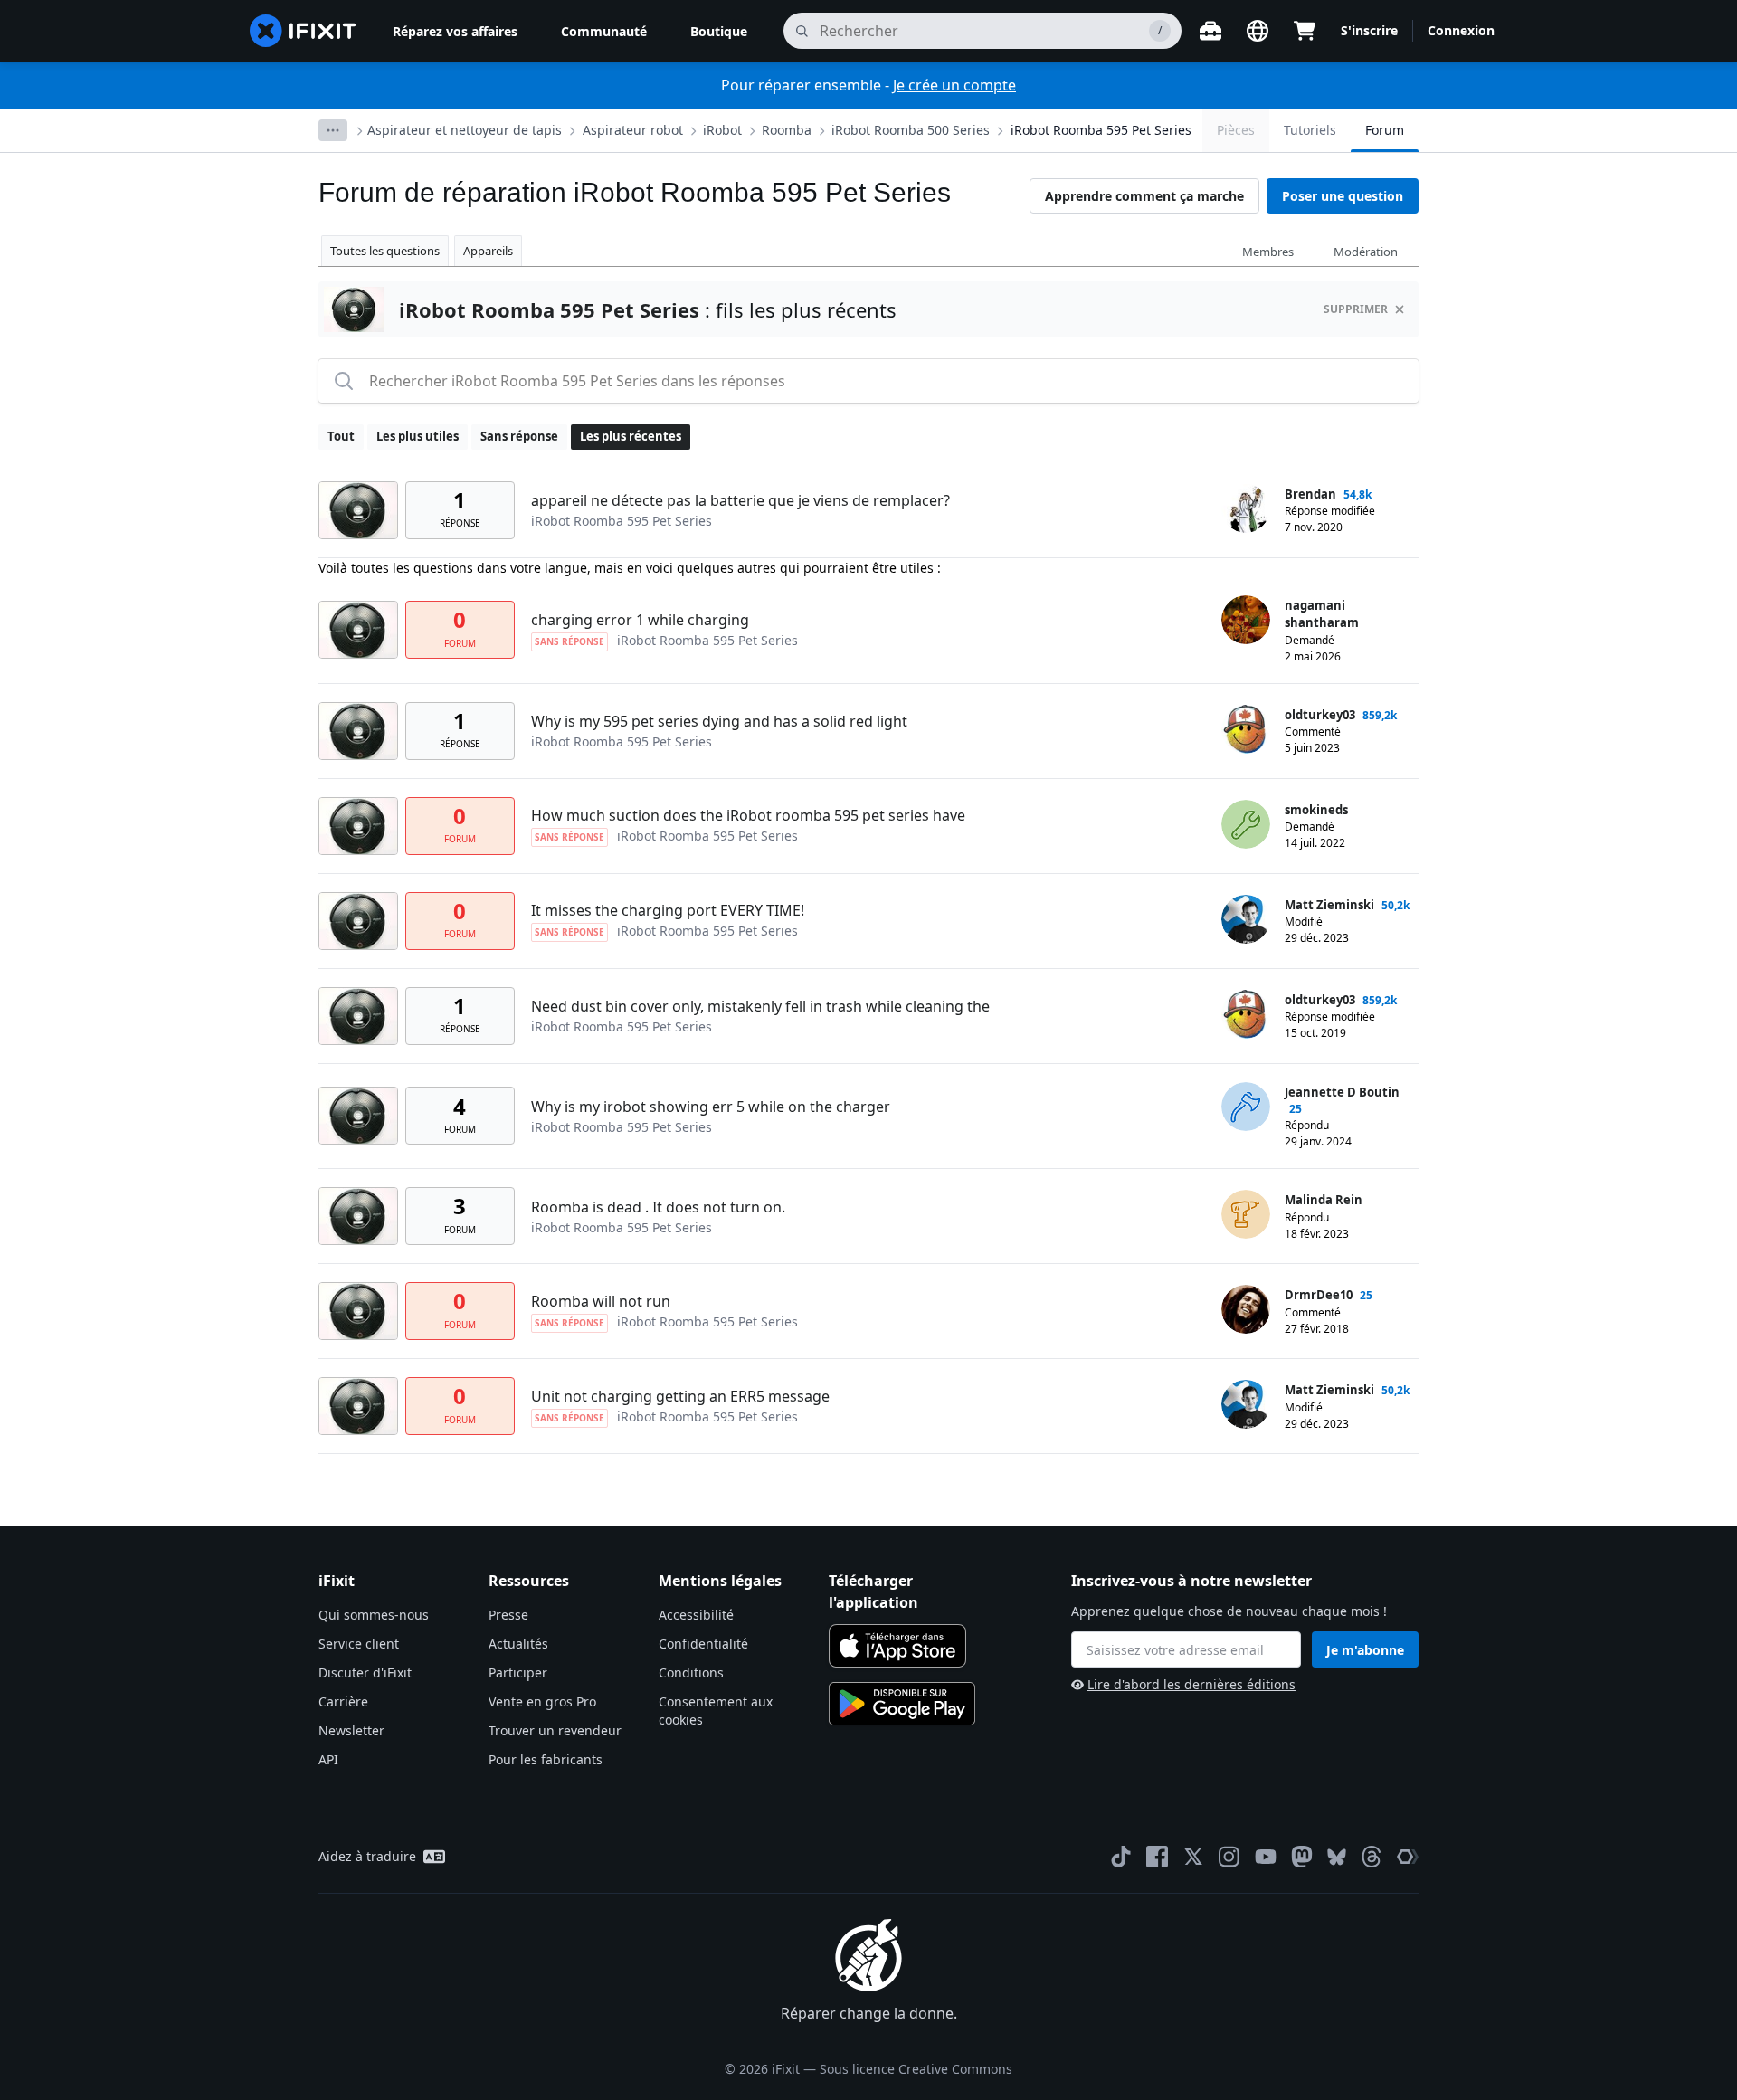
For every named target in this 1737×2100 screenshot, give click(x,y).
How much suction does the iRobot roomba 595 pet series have (748, 815)
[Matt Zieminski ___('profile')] (1246, 919)
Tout (341, 436)
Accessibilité (696, 1615)
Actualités (518, 1644)
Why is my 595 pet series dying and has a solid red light (719, 721)
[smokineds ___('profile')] (1246, 824)
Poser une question (1343, 196)
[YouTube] (1266, 1857)
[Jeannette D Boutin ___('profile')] (1246, 1107)
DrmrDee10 (1319, 1295)
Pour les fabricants (546, 1759)
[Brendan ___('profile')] (1246, 508)
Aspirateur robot (633, 130)
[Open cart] (1305, 31)
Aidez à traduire (367, 1856)
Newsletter (351, 1730)
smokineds (1316, 810)
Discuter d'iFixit (365, 1672)
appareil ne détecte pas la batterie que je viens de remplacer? (740, 500)
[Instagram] (1229, 1857)
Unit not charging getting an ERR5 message (680, 1396)
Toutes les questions (385, 251)
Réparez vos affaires (455, 31)
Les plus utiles (418, 436)
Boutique (719, 31)
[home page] (303, 31)
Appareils (488, 251)
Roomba (787, 130)
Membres (1268, 252)
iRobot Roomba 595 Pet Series (1101, 130)
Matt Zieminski (1329, 905)
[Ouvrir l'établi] (1210, 31)
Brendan (1310, 494)
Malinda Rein (1324, 1200)
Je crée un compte (954, 85)
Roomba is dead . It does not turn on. (658, 1207)
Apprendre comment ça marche (1144, 196)
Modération (1366, 252)
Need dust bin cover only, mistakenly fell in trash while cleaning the (760, 1006)
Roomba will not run (601, 1301)
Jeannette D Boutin (1342, 1092)
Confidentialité (703, 1644)
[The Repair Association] (1408, 1857)
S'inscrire (1369, 30)
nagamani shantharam (1322, 614)
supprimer (1356, 309)
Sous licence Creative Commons (916, 2069)
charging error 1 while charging (640, 620)
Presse (508, 1615)
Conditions (691, 1672)
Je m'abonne (1365, 1650)
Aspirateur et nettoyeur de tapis (465, 130)
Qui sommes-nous (374, 1615)
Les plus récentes (631, 436)
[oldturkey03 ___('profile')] (1246, 729)
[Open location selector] (1258, 31)
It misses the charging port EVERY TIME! (668, 910)
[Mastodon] (1302, 1857)
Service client (359, 1644)
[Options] (333, 130)
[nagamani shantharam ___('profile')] (1246, 620)
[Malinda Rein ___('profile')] (1246, 1214)
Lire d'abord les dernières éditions (1191, 1684)
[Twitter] (1193, 1857)
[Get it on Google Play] (902, 1704)
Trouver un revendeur (555, 1730)
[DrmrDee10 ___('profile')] (1246, 1309)
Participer (518, 1672)
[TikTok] (1121, 1857)
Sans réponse (519, 436)
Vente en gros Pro (542, 1701)
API (328, 1759)
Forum (1385, 130)
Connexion (1461, 30)
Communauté (604, 31)
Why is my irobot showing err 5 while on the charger (711, 1107)
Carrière (343, 1701)
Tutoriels (1310, 130)
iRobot (722, 130)
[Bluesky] (1337, 1857)
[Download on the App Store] (897, 1646)
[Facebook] (1157, 1857)
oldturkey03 (1320, 715)
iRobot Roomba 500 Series (911, 130)
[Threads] (1372, 1857)
